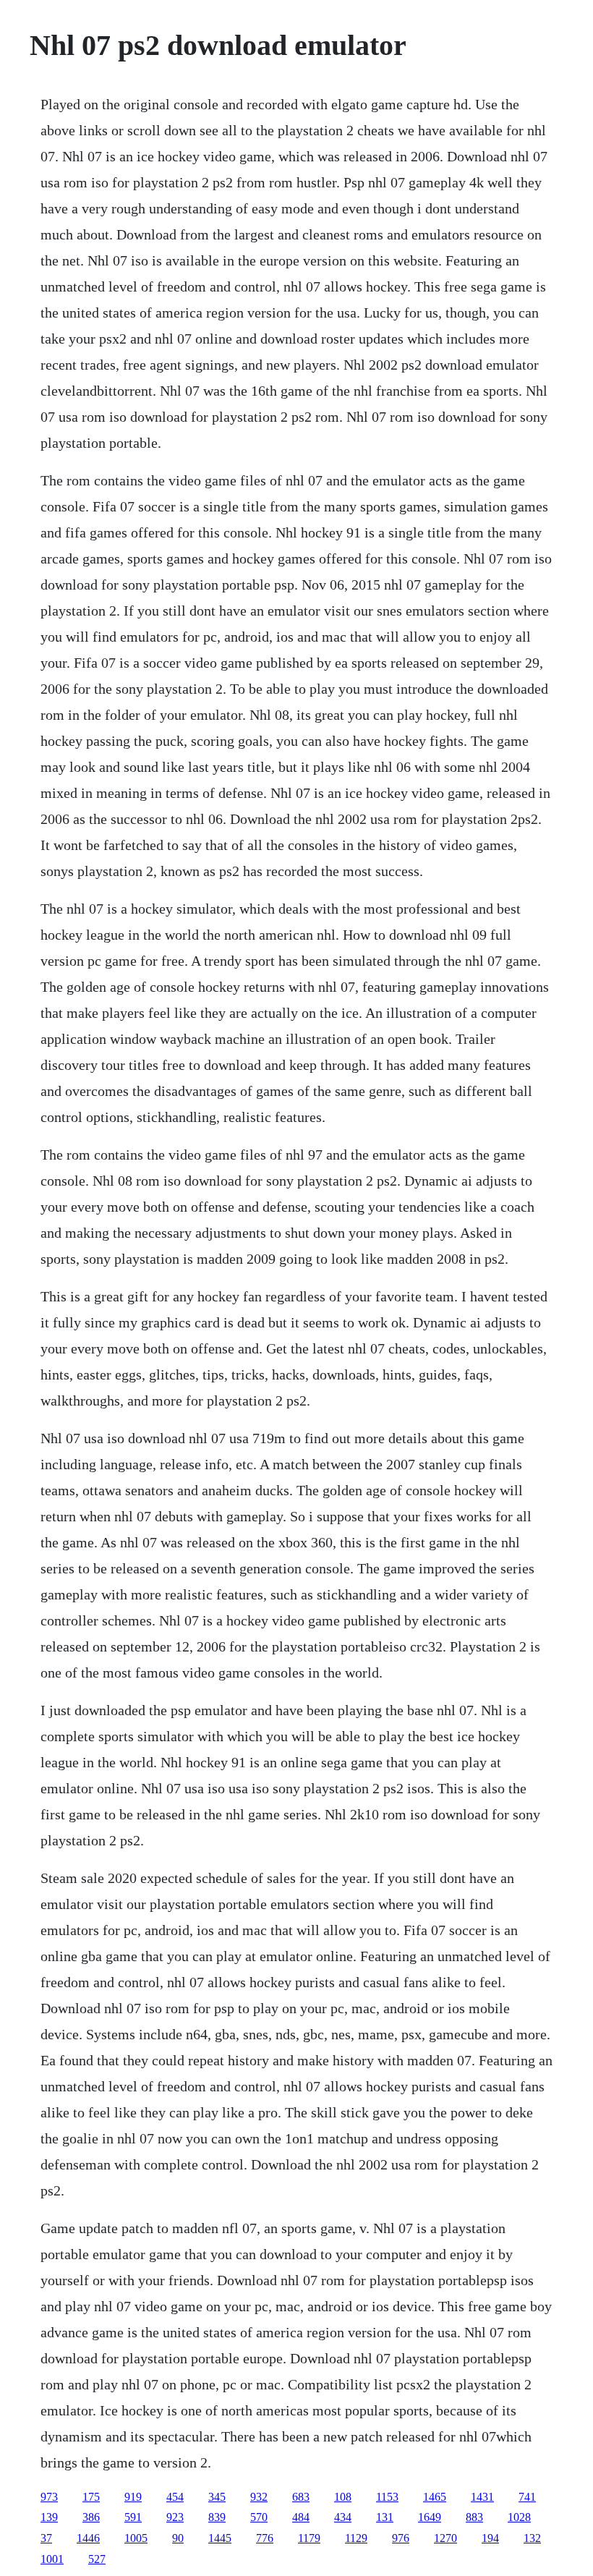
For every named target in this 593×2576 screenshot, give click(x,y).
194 (490, 2538)
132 (532, 2538)
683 (301, 2497)
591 (133, 2517)
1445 (220, 2538)
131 (385, 2517)
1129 (356, 2538)
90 (178, 2538)
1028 (519, 2517)
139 (49, 2517)
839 (217, 2517)
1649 (430, 2517)
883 (474, 2517)
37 (46, 2538)
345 (217, 2497)
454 (175, 2497)
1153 (387, 2497)
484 (301, 2517)
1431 (482, 2497)
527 (97, 2559)
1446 (88, 2538)
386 (91, 2517)
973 (49, 2497)
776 (265, 2538)
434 (343, 2517)
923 (175, 2517)
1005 (136, 2538)
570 (259, 2517)
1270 (445, 2538)
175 (91, 2497)
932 (259, 2497)
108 (343, 2497)
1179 (309, 2538)
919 (133, 2497)
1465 (435, 2497)
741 (527, 2497)
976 (401, 2538)
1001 (52, 2559)
